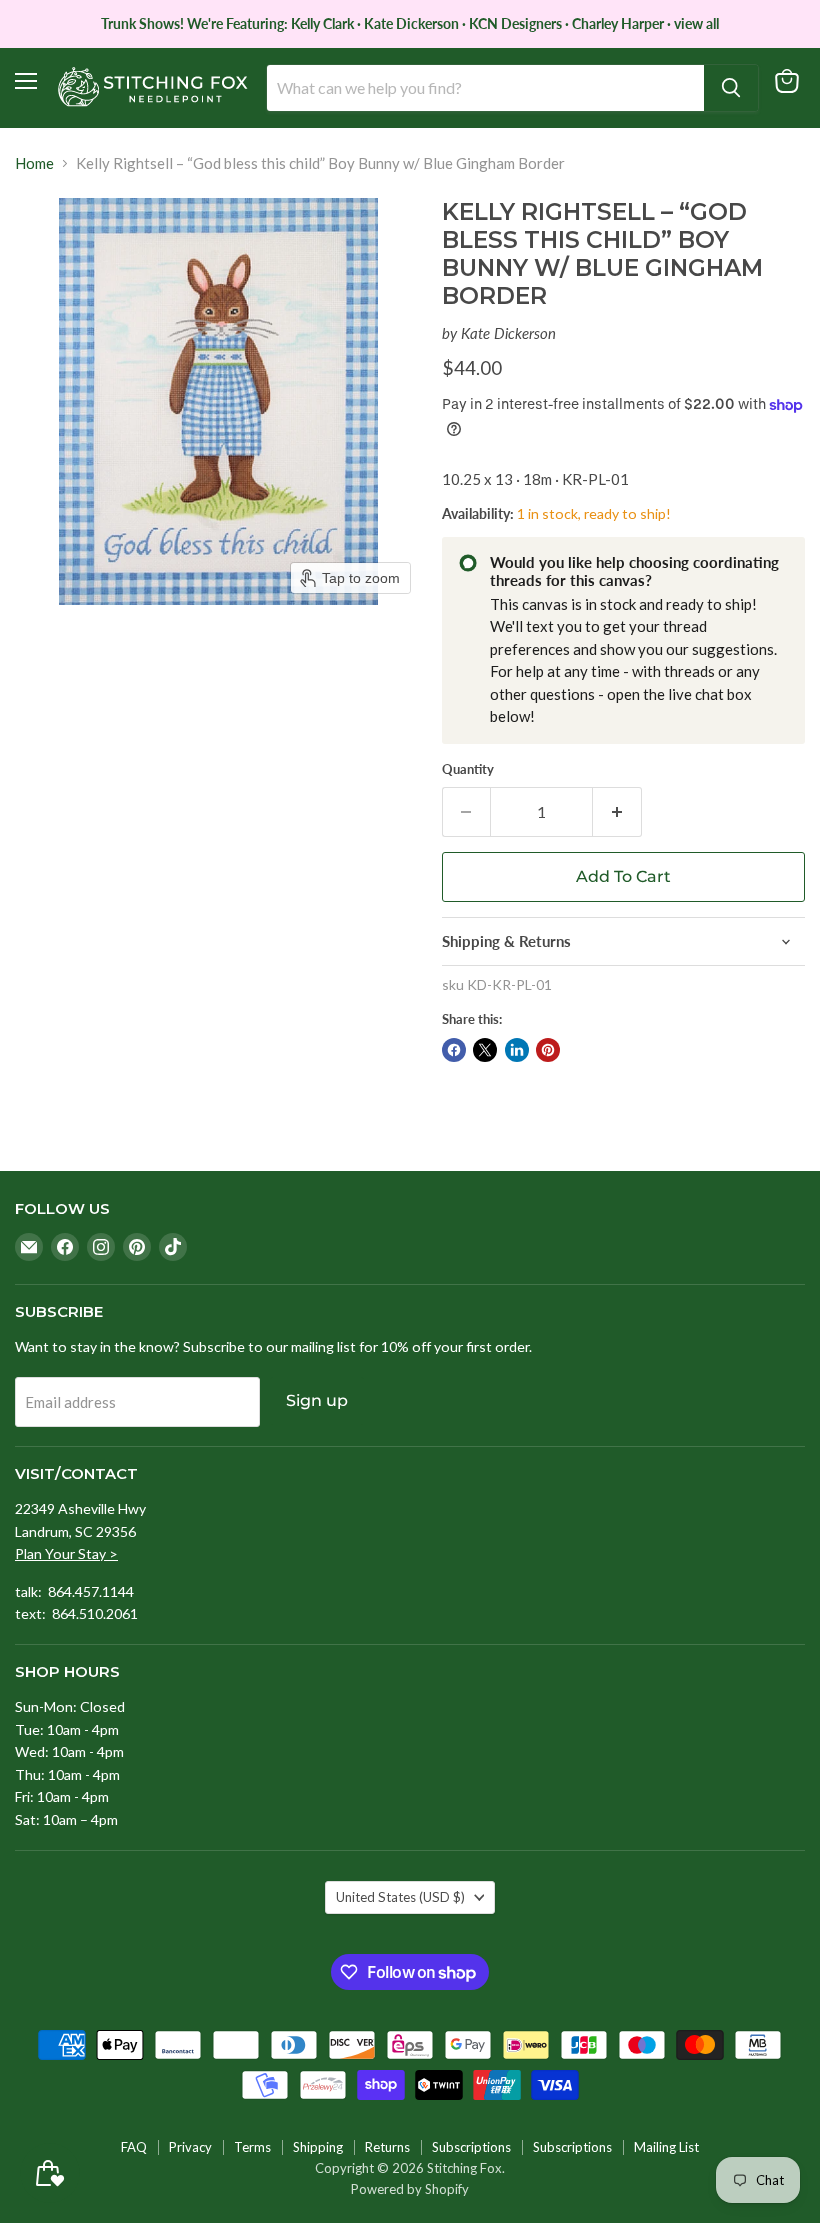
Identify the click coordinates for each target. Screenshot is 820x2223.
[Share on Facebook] (454, 1050)
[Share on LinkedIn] (517, 1050)
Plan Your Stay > (66, 1553)
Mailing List (666, 2147)
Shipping (318, 2147)
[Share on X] (485, 1050)
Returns (387, 2147)
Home (34, 163)
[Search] (731, 88)
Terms (252, 2147)
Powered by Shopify (410, 2189)
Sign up (317, 1400)
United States (400, 1897)
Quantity (468, 769)
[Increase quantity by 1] (617, 812)
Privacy (190, 2147)
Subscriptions (471, 2147)
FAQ (134, 2147)
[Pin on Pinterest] (548, 1050)
